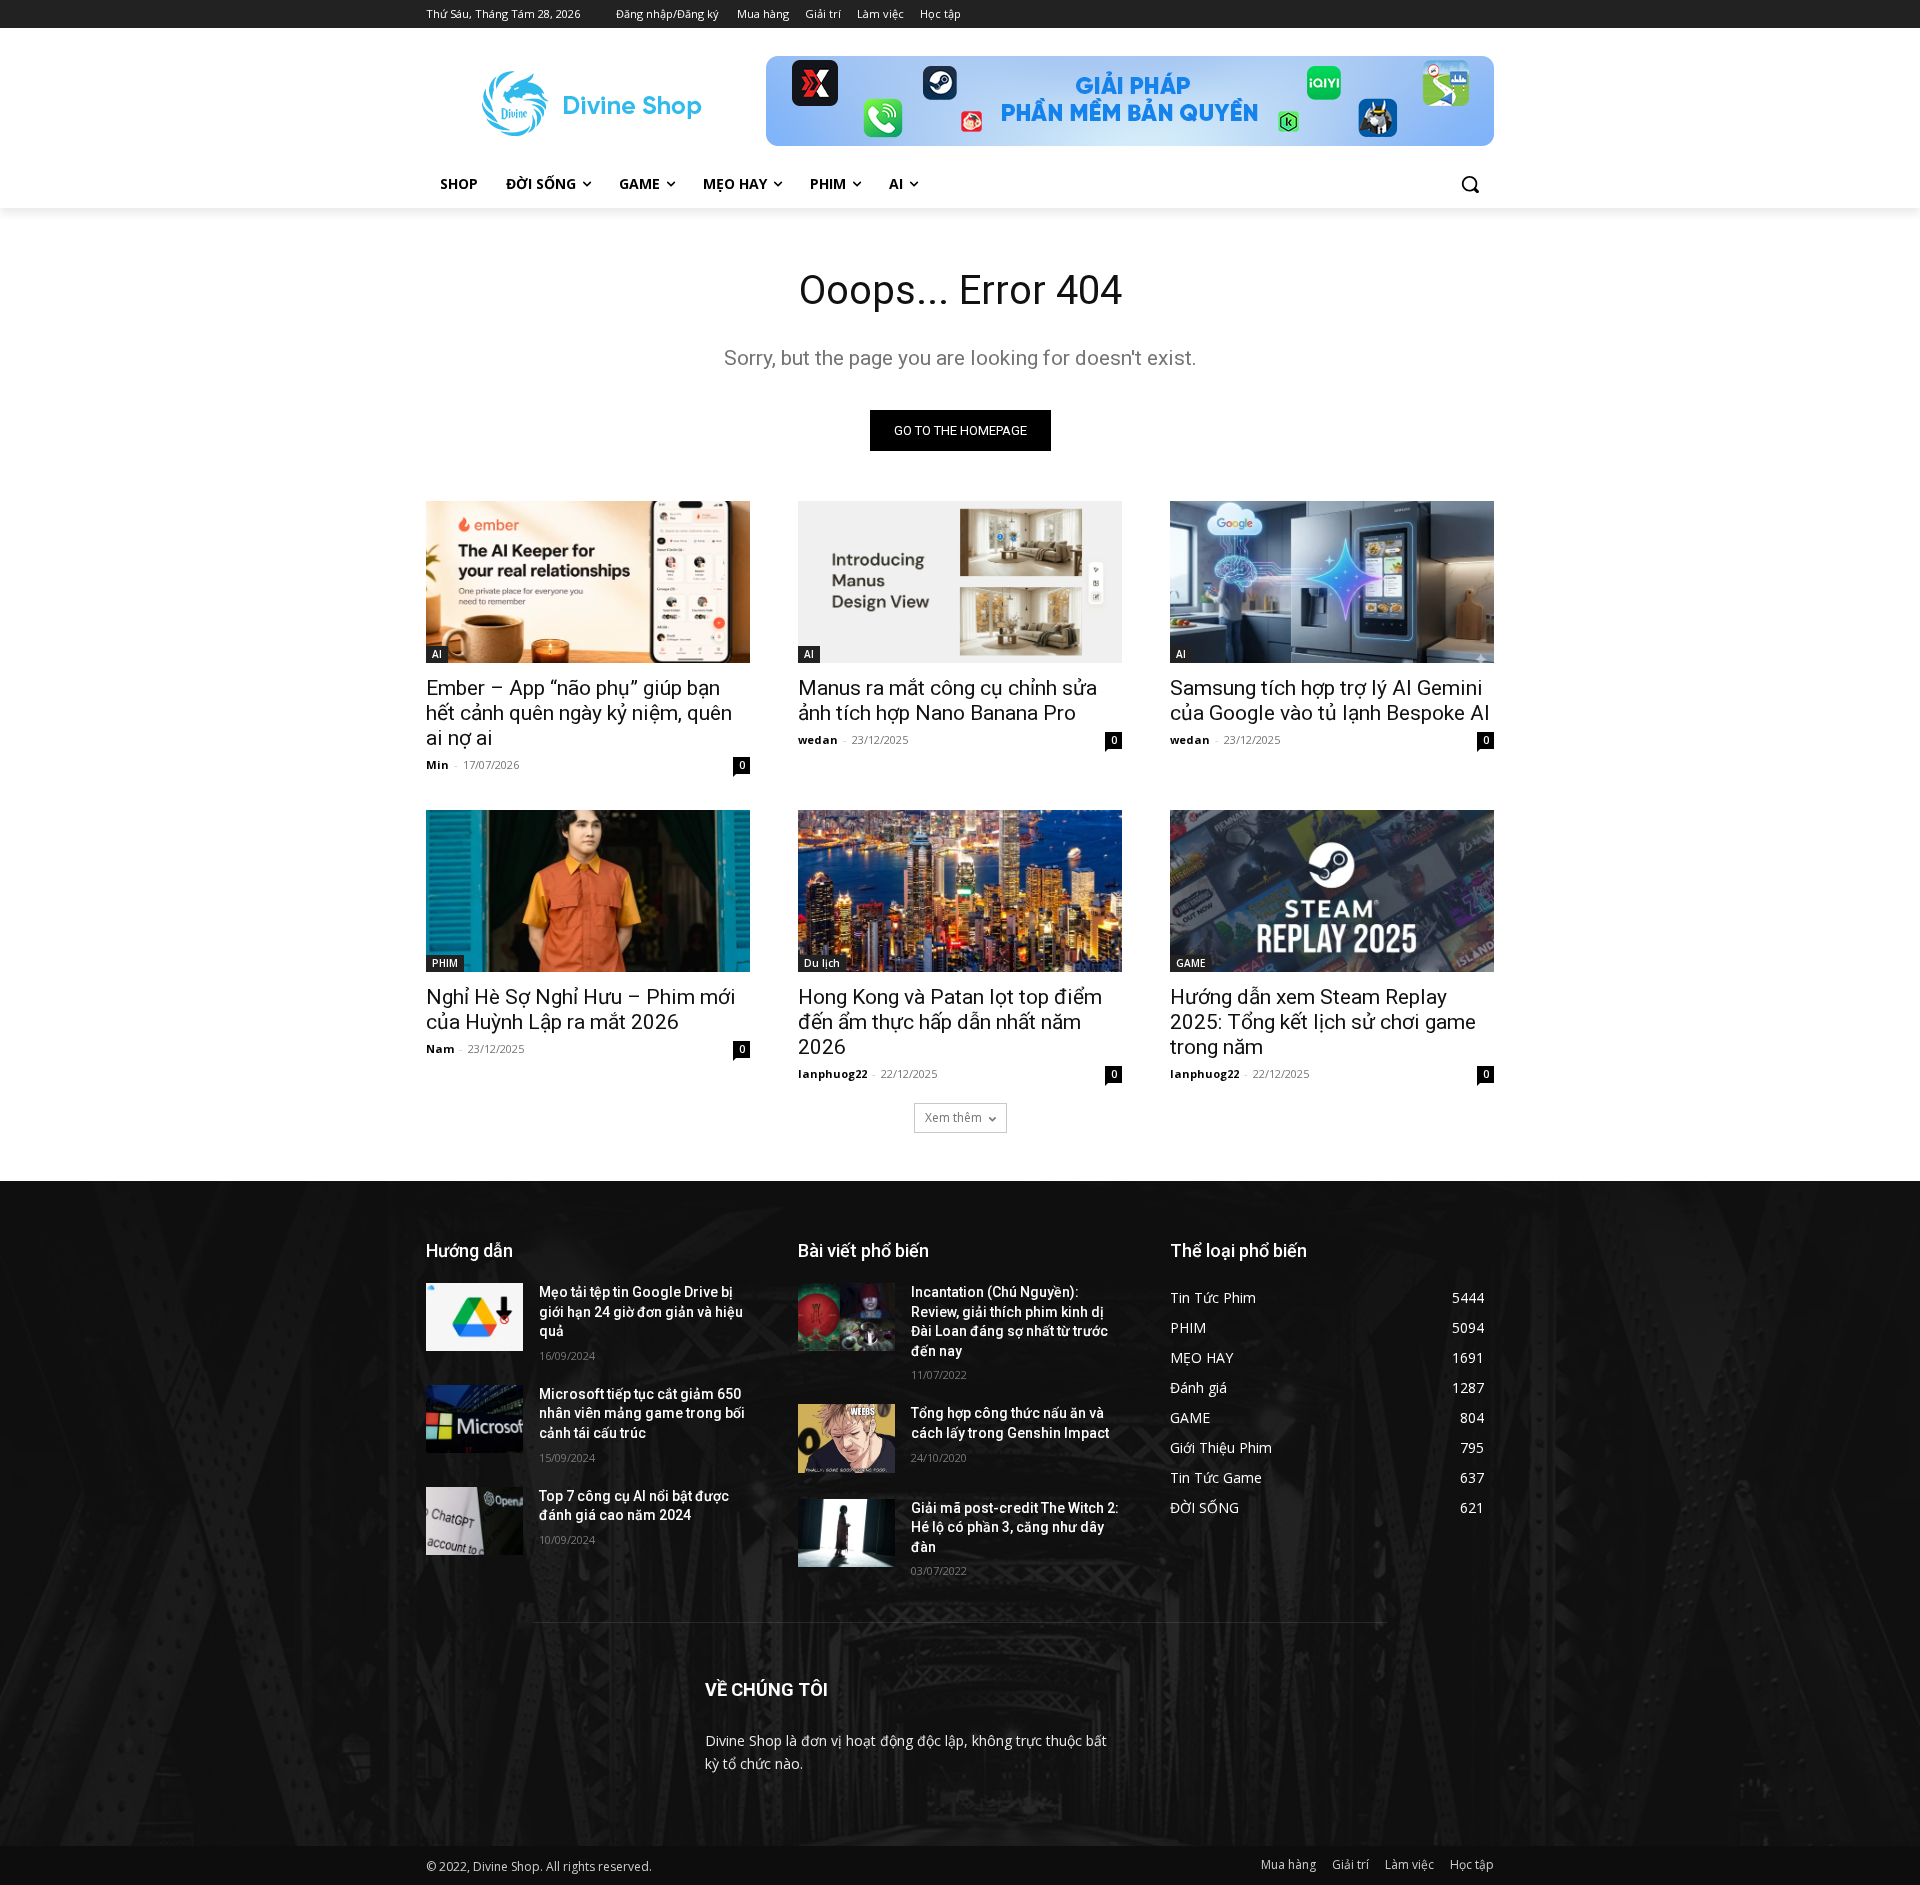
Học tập (1472, 1864)
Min (437, 764)
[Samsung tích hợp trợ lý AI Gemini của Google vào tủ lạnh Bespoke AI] (1332, 582)
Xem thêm (953, 1117)
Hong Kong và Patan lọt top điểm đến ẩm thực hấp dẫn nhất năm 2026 (950, 1022)
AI (437, 654)
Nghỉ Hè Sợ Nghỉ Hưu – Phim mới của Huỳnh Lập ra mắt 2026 (581, 1009)
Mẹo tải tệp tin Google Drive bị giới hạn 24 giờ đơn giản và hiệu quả (641, 1311)
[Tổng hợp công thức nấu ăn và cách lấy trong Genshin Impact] (846, 1438)
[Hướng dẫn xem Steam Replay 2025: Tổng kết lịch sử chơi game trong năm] (1332, 891)
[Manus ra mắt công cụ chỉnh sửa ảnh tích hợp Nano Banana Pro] (960, 582)
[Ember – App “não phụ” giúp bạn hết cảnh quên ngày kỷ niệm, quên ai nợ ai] (588, 582)
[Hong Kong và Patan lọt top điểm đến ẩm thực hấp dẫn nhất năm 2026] (960, 891)
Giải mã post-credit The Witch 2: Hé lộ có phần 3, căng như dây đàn (1015, 1527)
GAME (1190, 963)
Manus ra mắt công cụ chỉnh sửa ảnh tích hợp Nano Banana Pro (947, 700)
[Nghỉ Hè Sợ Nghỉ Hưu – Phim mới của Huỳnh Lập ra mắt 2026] (588, 891)
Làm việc (1409, 1864)
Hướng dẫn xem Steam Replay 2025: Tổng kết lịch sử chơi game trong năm (1323, 1022)
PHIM (445, 963)
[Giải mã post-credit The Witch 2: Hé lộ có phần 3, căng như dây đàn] (846, 1533)
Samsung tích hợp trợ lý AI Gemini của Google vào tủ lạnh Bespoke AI (1330, 700)
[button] (1470, 184)
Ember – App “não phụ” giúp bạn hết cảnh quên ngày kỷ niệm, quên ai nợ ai (579, 713)
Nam (440, 1048)
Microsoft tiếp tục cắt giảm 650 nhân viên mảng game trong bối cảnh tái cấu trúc (642, 1413)
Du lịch (822, 963)
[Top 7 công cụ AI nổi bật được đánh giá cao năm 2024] (474, 1521)
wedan (818, 739)
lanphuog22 (832, 1073)
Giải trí (1350, 1864)
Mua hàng (1288, 1864)
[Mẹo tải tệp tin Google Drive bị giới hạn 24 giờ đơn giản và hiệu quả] (474, 1317)
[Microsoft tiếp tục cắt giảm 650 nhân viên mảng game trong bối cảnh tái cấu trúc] (474, 1419)
